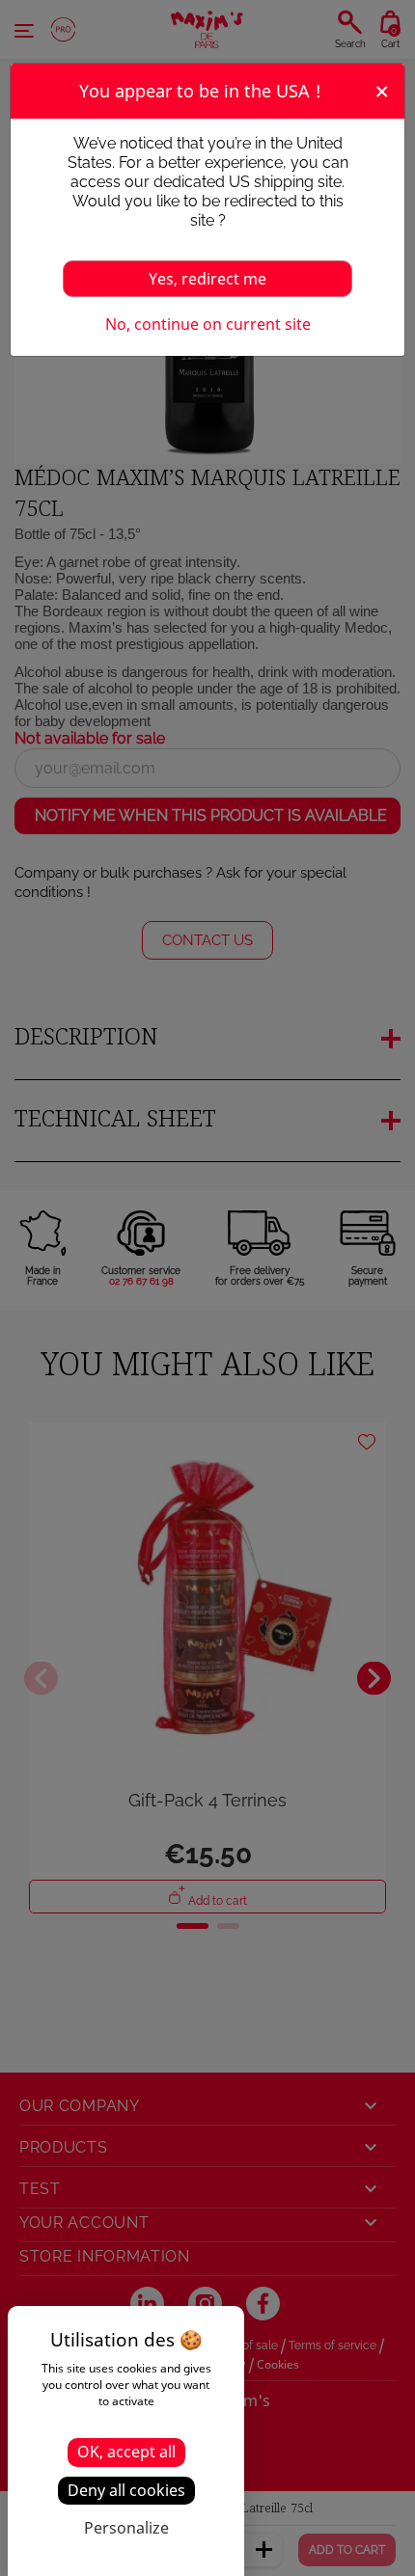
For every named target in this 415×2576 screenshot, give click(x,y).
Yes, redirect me (207, 279)
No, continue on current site (208, 324)
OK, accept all (126, 2452)
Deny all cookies (126, 2490)
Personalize (126, 2528)
